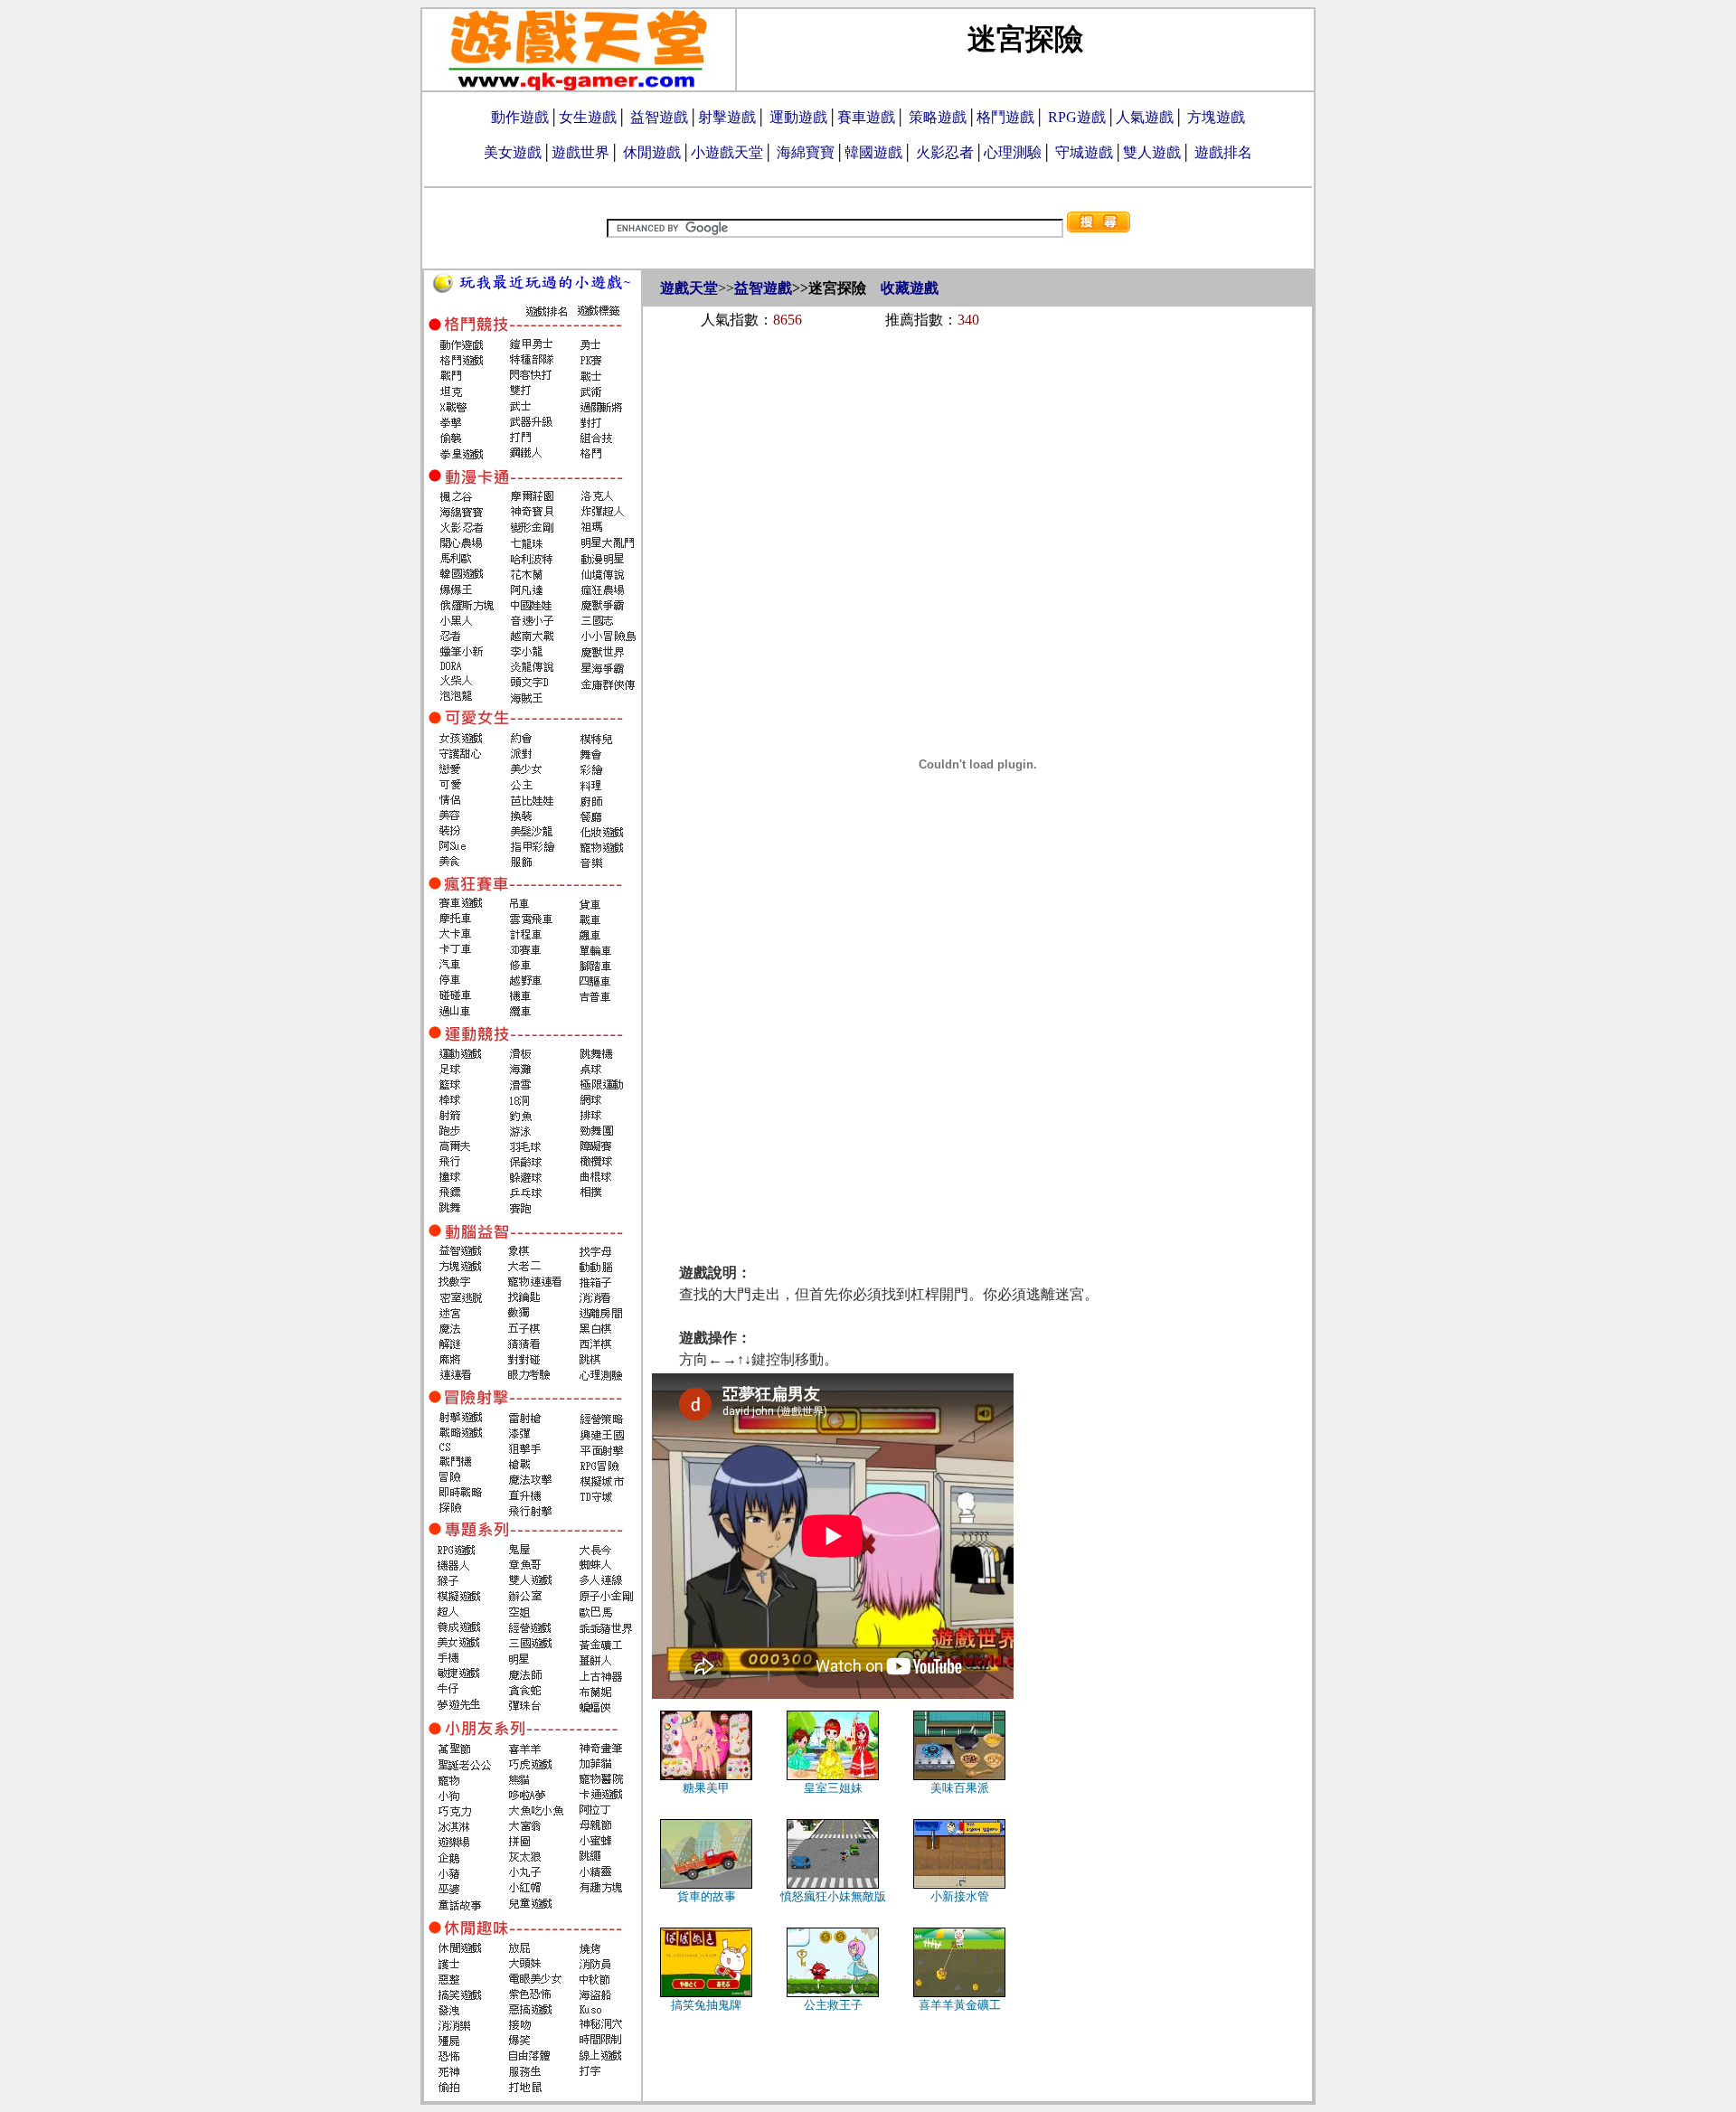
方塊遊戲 (1216, 117)
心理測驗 (1013, 152)
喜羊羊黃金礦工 (960, 2005)
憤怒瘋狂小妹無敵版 (833, 1896)
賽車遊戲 (866, 117)
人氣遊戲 (1145, 117)
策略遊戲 (938, 117)
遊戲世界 (580, 152)
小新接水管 (960, 1896)
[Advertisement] (977, 391)
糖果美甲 (706, 1788)
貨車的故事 (707, 1896)
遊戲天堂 (689, 288)
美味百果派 (960, 1788)
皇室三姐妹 (833, 1788)
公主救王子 (833, 2005)
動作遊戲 (520, 117)
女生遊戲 (588, 117)
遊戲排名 (1223, 152)
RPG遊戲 (1077, 117)
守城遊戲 (1084, 152)
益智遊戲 (659, 117)
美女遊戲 (513, 152)
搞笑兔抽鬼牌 (706, 2005)
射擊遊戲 (727, 117)
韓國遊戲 (873, 152)
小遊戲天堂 (727, 152)
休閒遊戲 (652, 152)
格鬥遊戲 (1005, 117)
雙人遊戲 (1152, 152)
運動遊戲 (798, 117)
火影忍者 (945, 152)
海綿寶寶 (806, 152)
